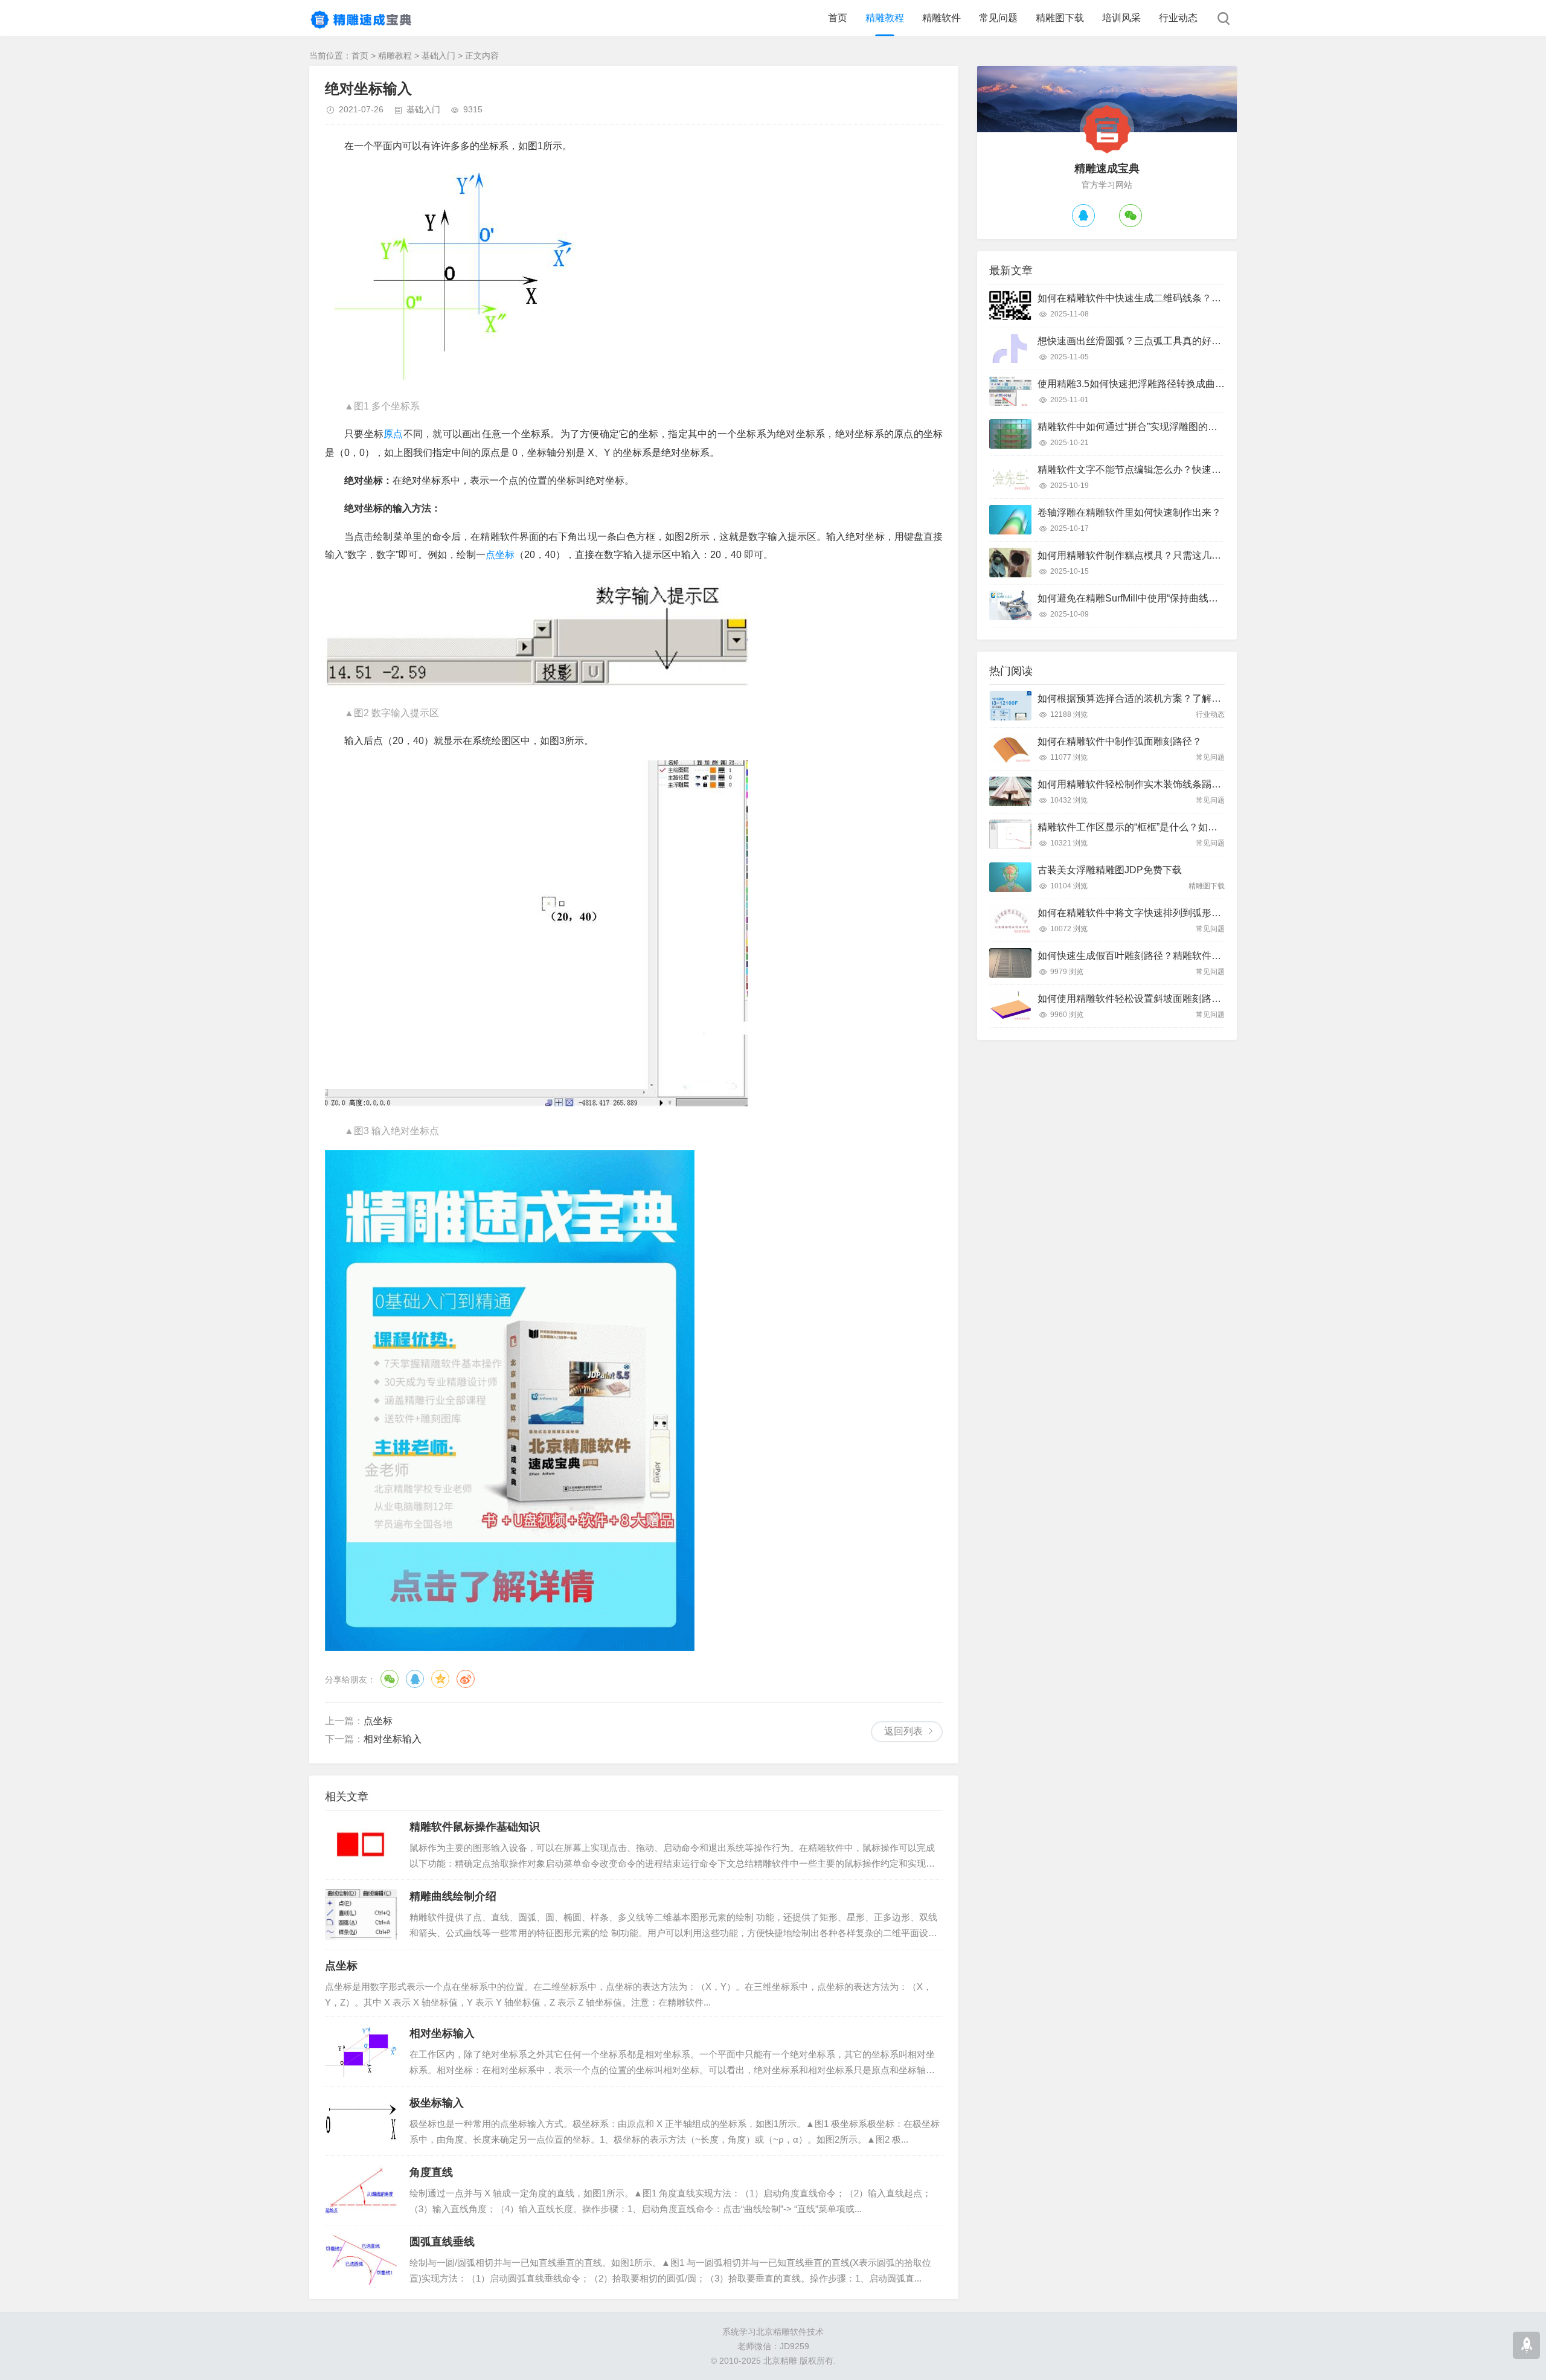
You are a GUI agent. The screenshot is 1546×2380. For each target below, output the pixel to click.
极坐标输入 (437, 2103)
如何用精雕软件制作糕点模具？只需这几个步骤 (1139, 555)
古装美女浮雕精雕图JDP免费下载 (1110, 870)
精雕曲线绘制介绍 (453, 1896)
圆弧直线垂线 (442, 2242)
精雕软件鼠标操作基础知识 (475, 1827)
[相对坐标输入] (361, 2051)
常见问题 (998, 18)
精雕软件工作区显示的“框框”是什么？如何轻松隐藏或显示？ (1166, 827)
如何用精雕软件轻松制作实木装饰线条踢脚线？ (1139, 784)
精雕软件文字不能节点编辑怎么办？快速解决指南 (1144, 470)
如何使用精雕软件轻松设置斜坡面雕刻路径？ (1134, 999)
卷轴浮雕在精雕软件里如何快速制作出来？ (1129, 512)
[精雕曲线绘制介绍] (361, 1914)
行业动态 (1178, 18)
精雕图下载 (1060, 18)
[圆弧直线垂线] (361, 2260)
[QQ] (1083, 216)
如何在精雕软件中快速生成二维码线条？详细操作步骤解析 (1163, 298)
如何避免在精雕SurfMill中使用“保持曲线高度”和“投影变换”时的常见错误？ (1195, 598)
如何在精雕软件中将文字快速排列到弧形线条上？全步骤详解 (1168, 913)
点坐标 (500, 555)
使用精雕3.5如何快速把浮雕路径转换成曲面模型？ (1146, 384)
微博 (466, 1679)
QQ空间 (440, 1679)
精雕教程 (885, 18)
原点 (393, 434)
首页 (838, 18)
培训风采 (1121, 18)
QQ (415, 1679)
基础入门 (438, 56)
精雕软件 (941, 18)
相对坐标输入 (393, 1739)
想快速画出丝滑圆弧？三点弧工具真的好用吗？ (1139, 341)
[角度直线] (361, 2190)
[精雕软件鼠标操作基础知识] (361, 1845)
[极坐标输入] (361, 2121)
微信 (390, 1679)
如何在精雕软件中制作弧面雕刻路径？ (1120, 741)
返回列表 (903, 1731)
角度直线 (431, 2172)
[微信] (1131, 216)
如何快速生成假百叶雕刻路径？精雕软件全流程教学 (1149, 956)
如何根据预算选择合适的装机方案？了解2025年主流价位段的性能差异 (1188, 698)
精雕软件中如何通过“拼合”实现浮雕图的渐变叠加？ (1147, 427)
